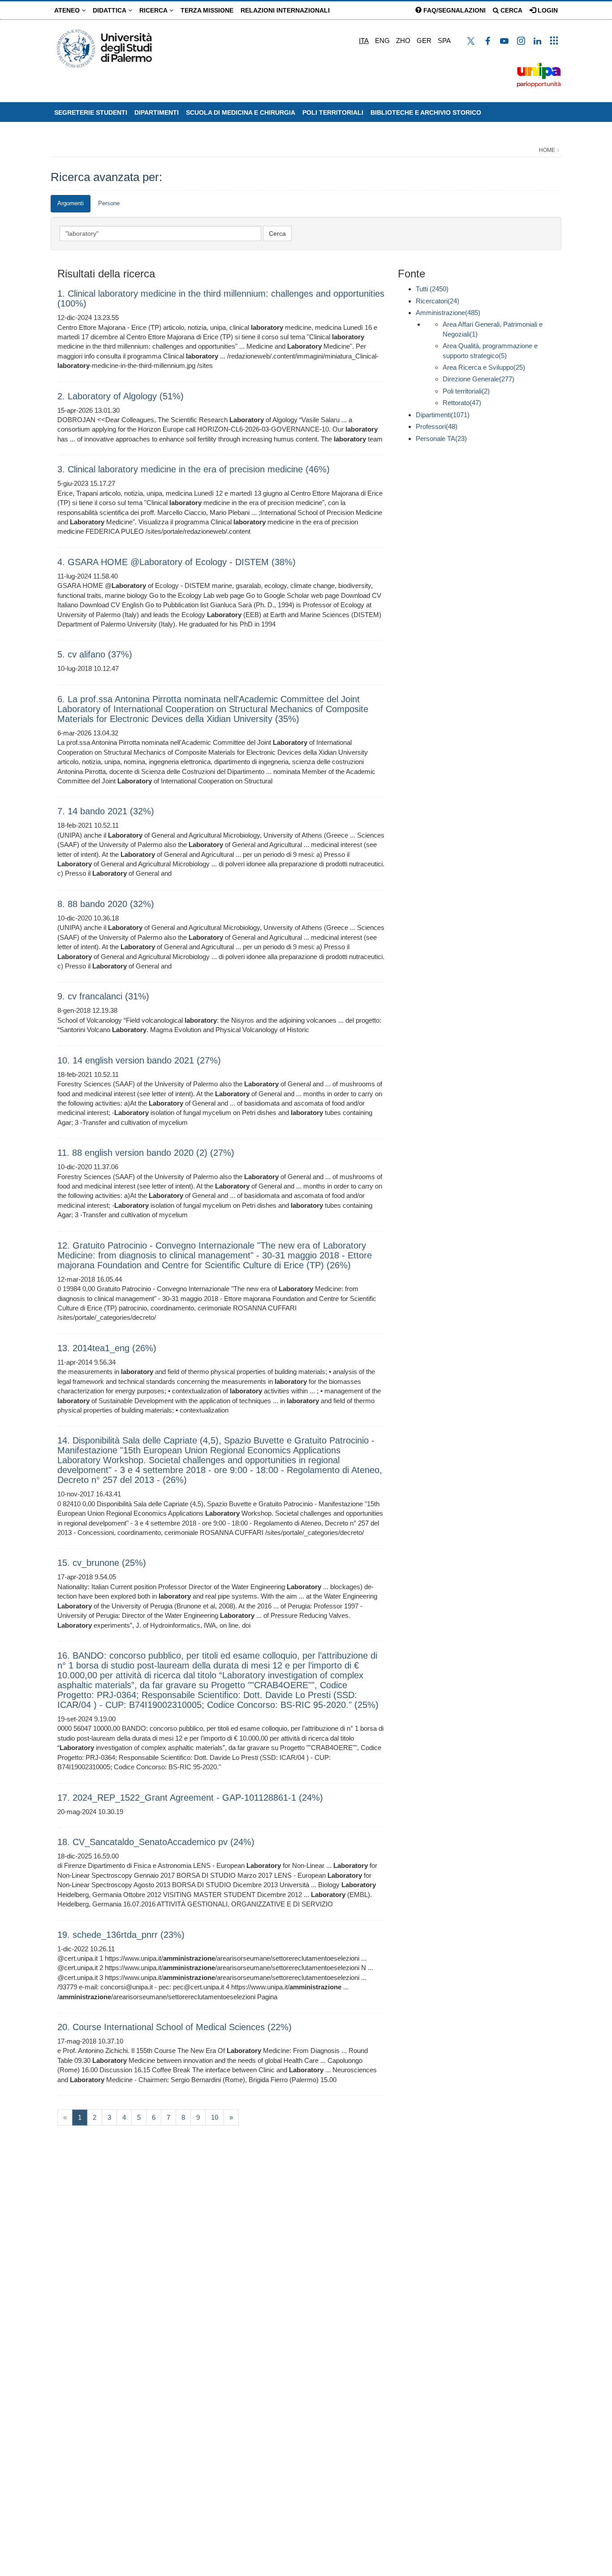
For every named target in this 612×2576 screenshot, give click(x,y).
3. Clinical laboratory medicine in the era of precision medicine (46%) (194, 469)
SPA (444, 41)
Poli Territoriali (333, 112)
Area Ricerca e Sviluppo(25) (484, 367)
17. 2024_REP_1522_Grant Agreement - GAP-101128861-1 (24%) (190, 1798)
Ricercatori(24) (437, 301)
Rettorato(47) (462, 403)
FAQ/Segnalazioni (454, 10)
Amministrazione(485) (448, 313)
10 (215, 2117)
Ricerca (154, 10)
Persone (109, 203)
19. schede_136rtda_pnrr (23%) (121, 1935)
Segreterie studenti (91, 112)
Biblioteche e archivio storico (426, 112)
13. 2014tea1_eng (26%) (107, 1348)
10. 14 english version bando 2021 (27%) (139, 1060)
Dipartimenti (157, 112)
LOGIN (547, 10)
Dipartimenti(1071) (443, 415)
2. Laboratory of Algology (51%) (121, 396)
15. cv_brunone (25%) (102, 1563)
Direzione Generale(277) (478, 379)
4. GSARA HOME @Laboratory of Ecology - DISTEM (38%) (177, 562)
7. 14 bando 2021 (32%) (106, 811)
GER (424, 41)
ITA (364, 41)
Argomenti (71, 203)
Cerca (511, 10)
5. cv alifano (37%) (95, 654)
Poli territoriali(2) (466, 391)
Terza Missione (207, 10)
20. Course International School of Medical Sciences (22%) (175, 2027)
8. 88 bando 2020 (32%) (106, 904)
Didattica (110, 10)
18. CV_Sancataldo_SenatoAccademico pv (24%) (156, 1842)
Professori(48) (437, 426)
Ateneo (68, 10)
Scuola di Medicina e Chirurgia (241, 112)
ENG (382, 41)
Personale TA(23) (441, 439)
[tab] (71, 204)
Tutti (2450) (432, 289)
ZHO (403, 41)
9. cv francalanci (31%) (103, 996)
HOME (547, 150)
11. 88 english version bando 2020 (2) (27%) (146, 1153)
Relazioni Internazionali (285, 10)
